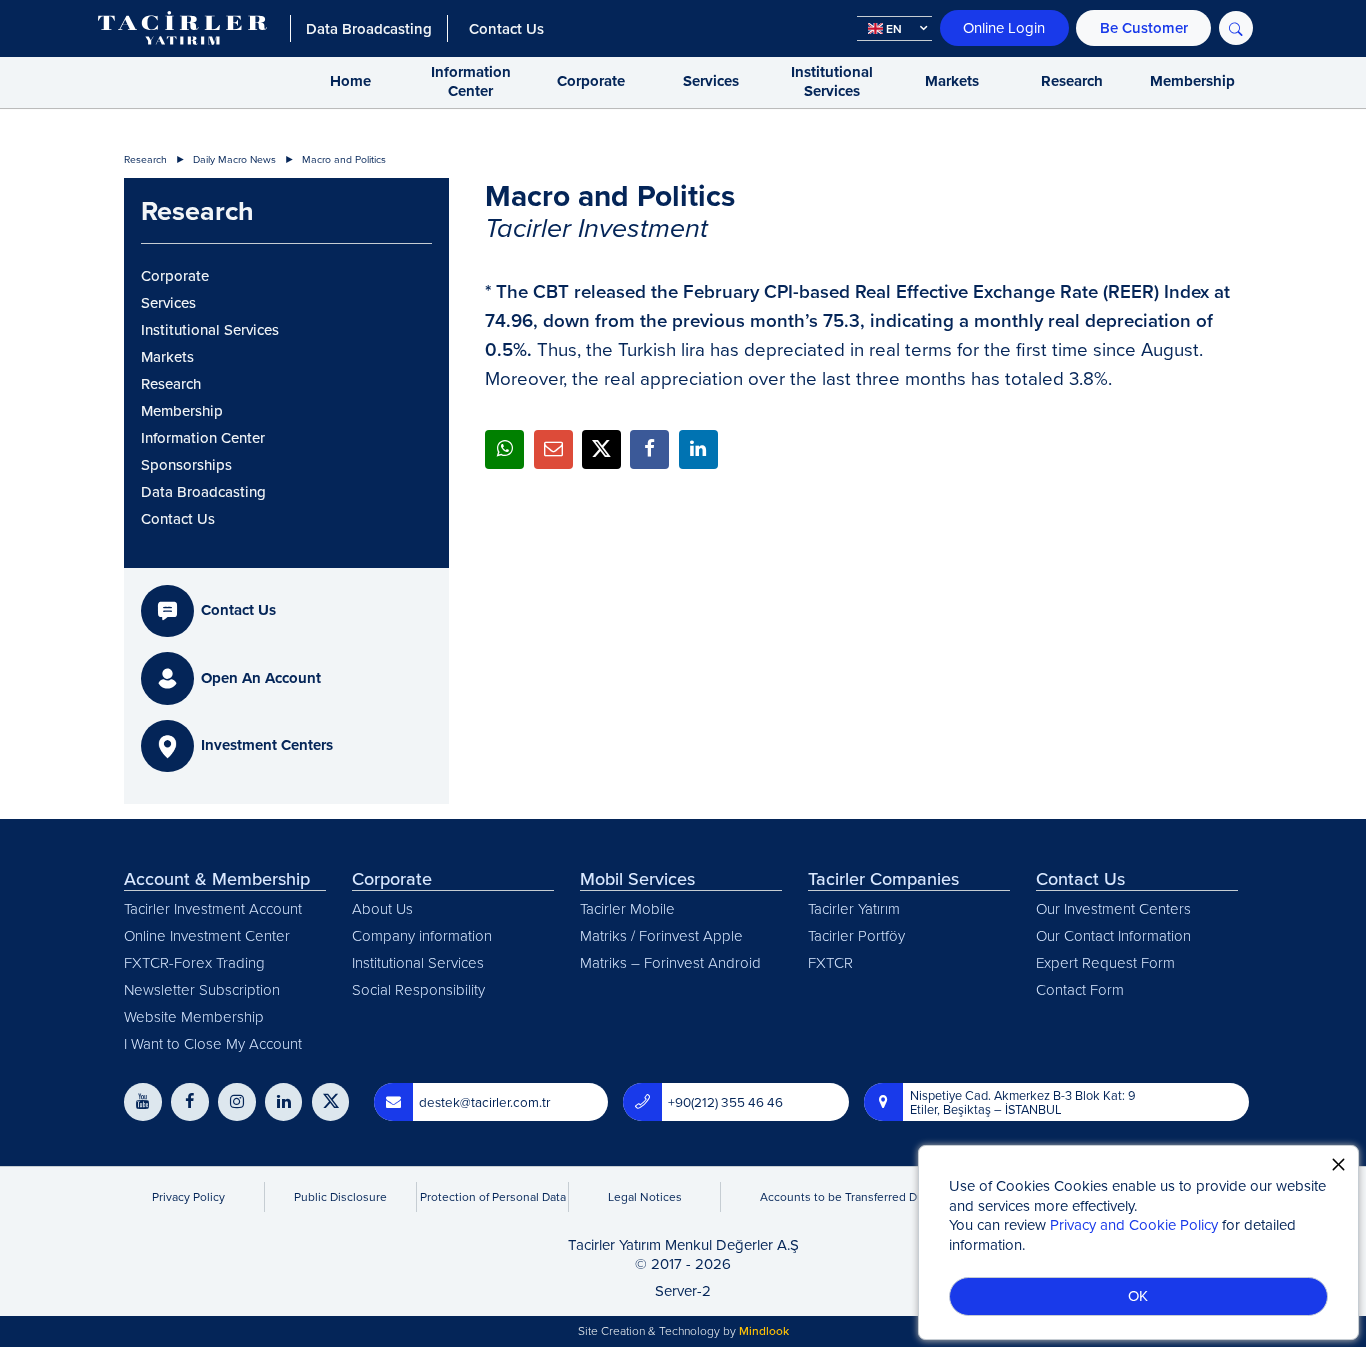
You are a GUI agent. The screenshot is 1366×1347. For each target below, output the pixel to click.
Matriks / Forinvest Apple (661, 935)
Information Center (471, 82)
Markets (952, 81)
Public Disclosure (340, 1196)
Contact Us (178, 519)
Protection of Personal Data (493, 1196)
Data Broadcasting (203, 492)
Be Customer (1144, 27)
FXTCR (830, 962)
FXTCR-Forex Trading (194, 962)
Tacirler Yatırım (854, 908)
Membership (1192, 81)
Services (711, 81)
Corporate (591, 81)
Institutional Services (832, 82)
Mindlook (764, 1330)
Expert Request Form (1105, 962)
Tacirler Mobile (627, 908)
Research (1072, 81)
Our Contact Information (1113, 935)
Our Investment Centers (1113, 908)
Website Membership (194, 1016)
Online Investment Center (207, 935)
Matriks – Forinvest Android (670, 962)
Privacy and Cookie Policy (1134, 1224)
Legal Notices (645, 1196)
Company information (422, 935)
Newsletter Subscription (202, 989)
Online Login (1004, 27)
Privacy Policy (188, 1196)
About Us (382, 908)
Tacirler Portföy (856, 935)
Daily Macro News (234, 159)
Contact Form (1080, 989)
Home (350, 81)
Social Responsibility (418, 989)
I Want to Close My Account (213, 1043)
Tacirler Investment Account (213, 908)
